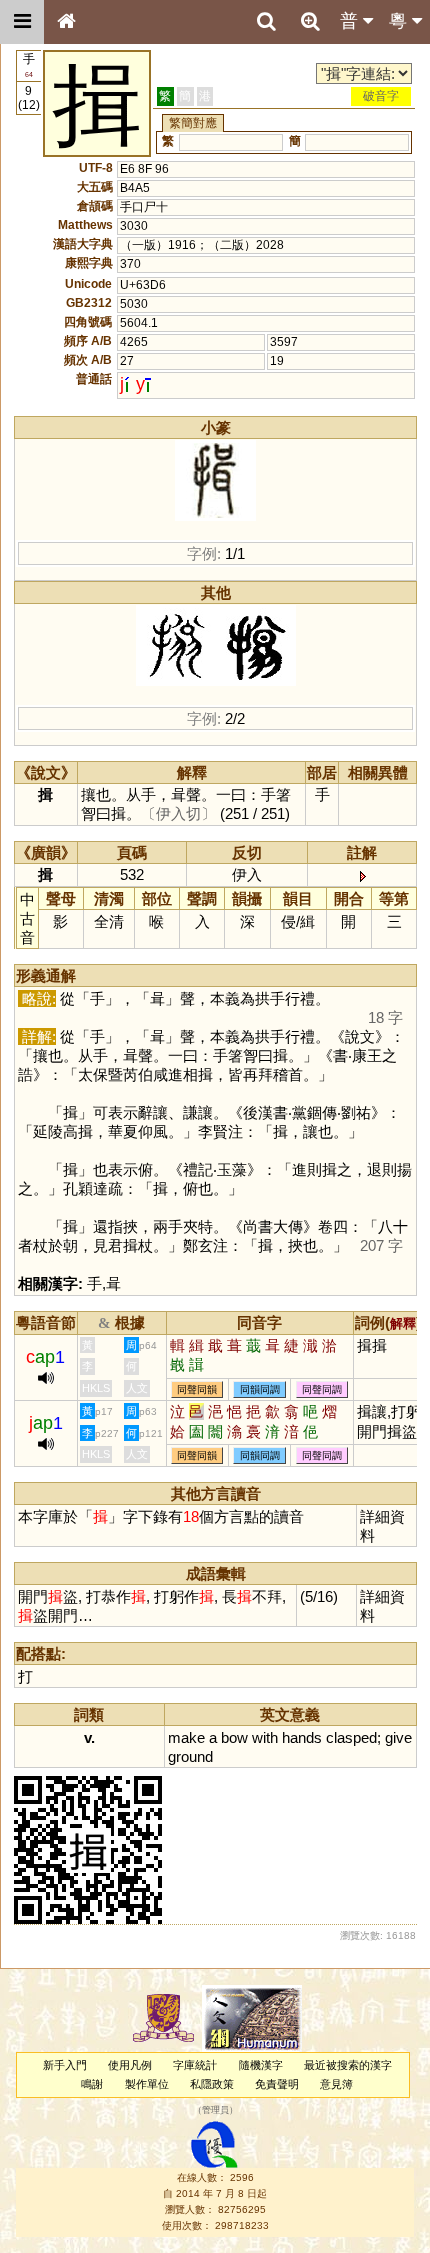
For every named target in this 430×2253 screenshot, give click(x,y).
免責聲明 (277, 2084)
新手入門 (65, 2065)
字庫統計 (195, 2065)
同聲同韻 (197, 1389)
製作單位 (147, 2084)
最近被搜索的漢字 (348, 2065)
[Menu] (22, 22)
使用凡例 (130, 2065)
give (398, 1737)
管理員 (215, 2110)
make (186, 1737)
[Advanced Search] (310, 21)
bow (234, 1737)
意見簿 (336, 2084)
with (265, 1737)
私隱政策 (212, 2084)
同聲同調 (322, 1389)
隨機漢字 (261, 2065)
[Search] (266, 22)
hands (302, 1737)
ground (190, 1756)
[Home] (66, 22)
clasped (351, 1737)
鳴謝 (92, 2084)
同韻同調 (260, 1389)
